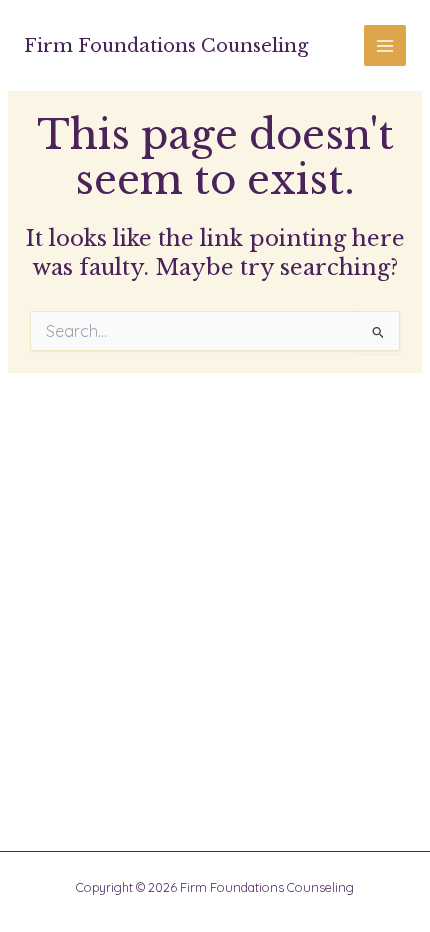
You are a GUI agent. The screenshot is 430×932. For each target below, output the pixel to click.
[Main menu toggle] (385, 46)
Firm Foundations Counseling (166, 45)
